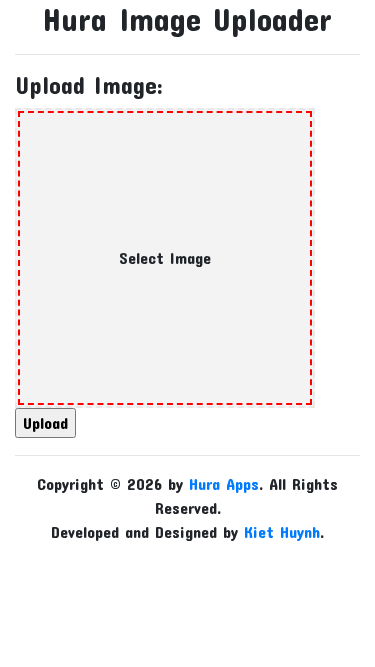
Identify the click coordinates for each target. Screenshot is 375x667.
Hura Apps (224, 483)
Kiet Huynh (282, 531)
